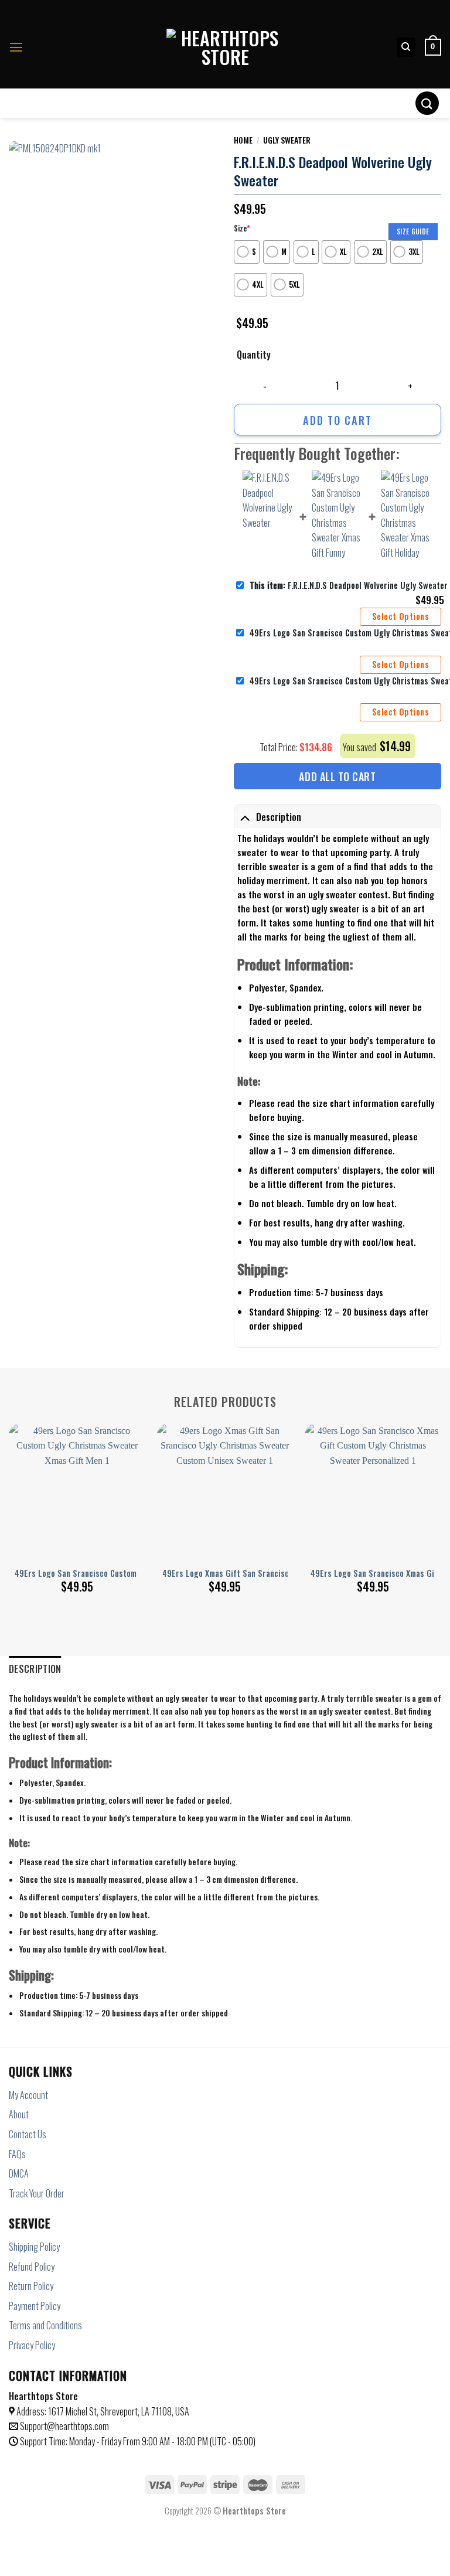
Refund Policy (32, 2267)
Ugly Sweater (287, 140)
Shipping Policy (34, 2247)
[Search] (406, 47)
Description (279, 817)
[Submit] (427, 103)
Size (242, 228)
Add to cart (337, 420)
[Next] (441, 1495)
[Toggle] (245, 817)
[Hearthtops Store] (225, 47)
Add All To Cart (337, 776)
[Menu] (16, 47)
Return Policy (31, 2286)
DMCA (19, 2173)
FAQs (17, 2154)
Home (243, 140)
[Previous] (9, 1495)
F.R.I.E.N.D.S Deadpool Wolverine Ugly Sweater (349, 585)
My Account (28, 2095)
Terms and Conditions (45, 2325)
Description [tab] (35, 1669)
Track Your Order (37, 2193)
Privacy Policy (32, 2345)
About (19, 2114)
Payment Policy (35, 2306)
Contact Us (28, 2134)
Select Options (400, 616)
